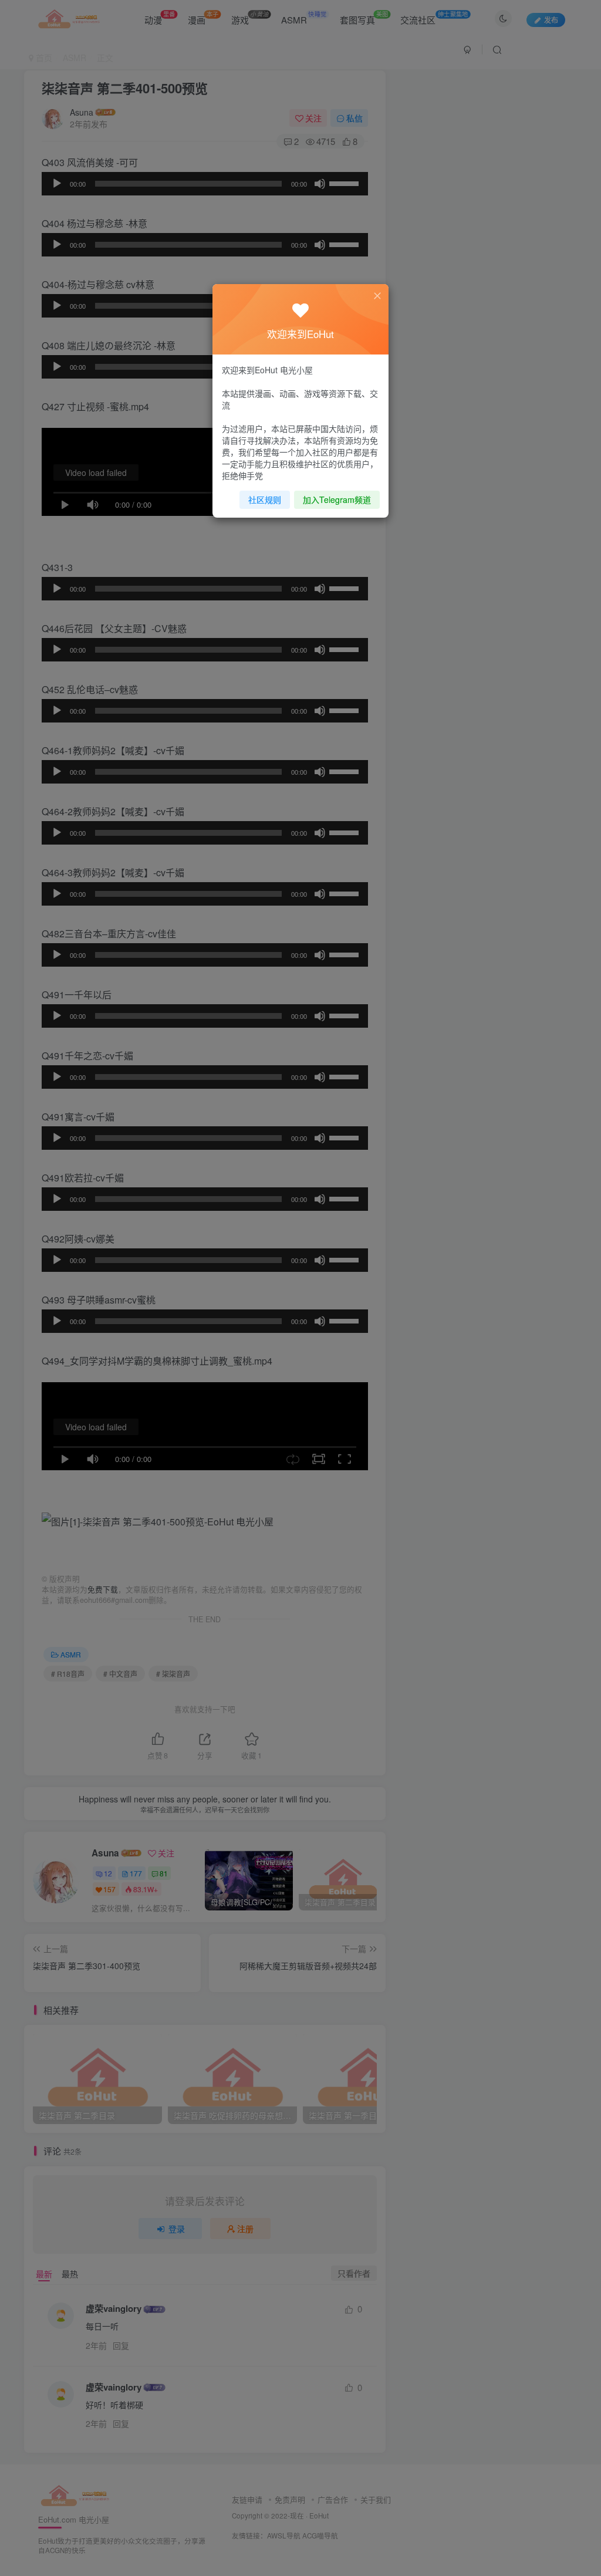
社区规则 (265, 499)
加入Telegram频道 (337, 499)
